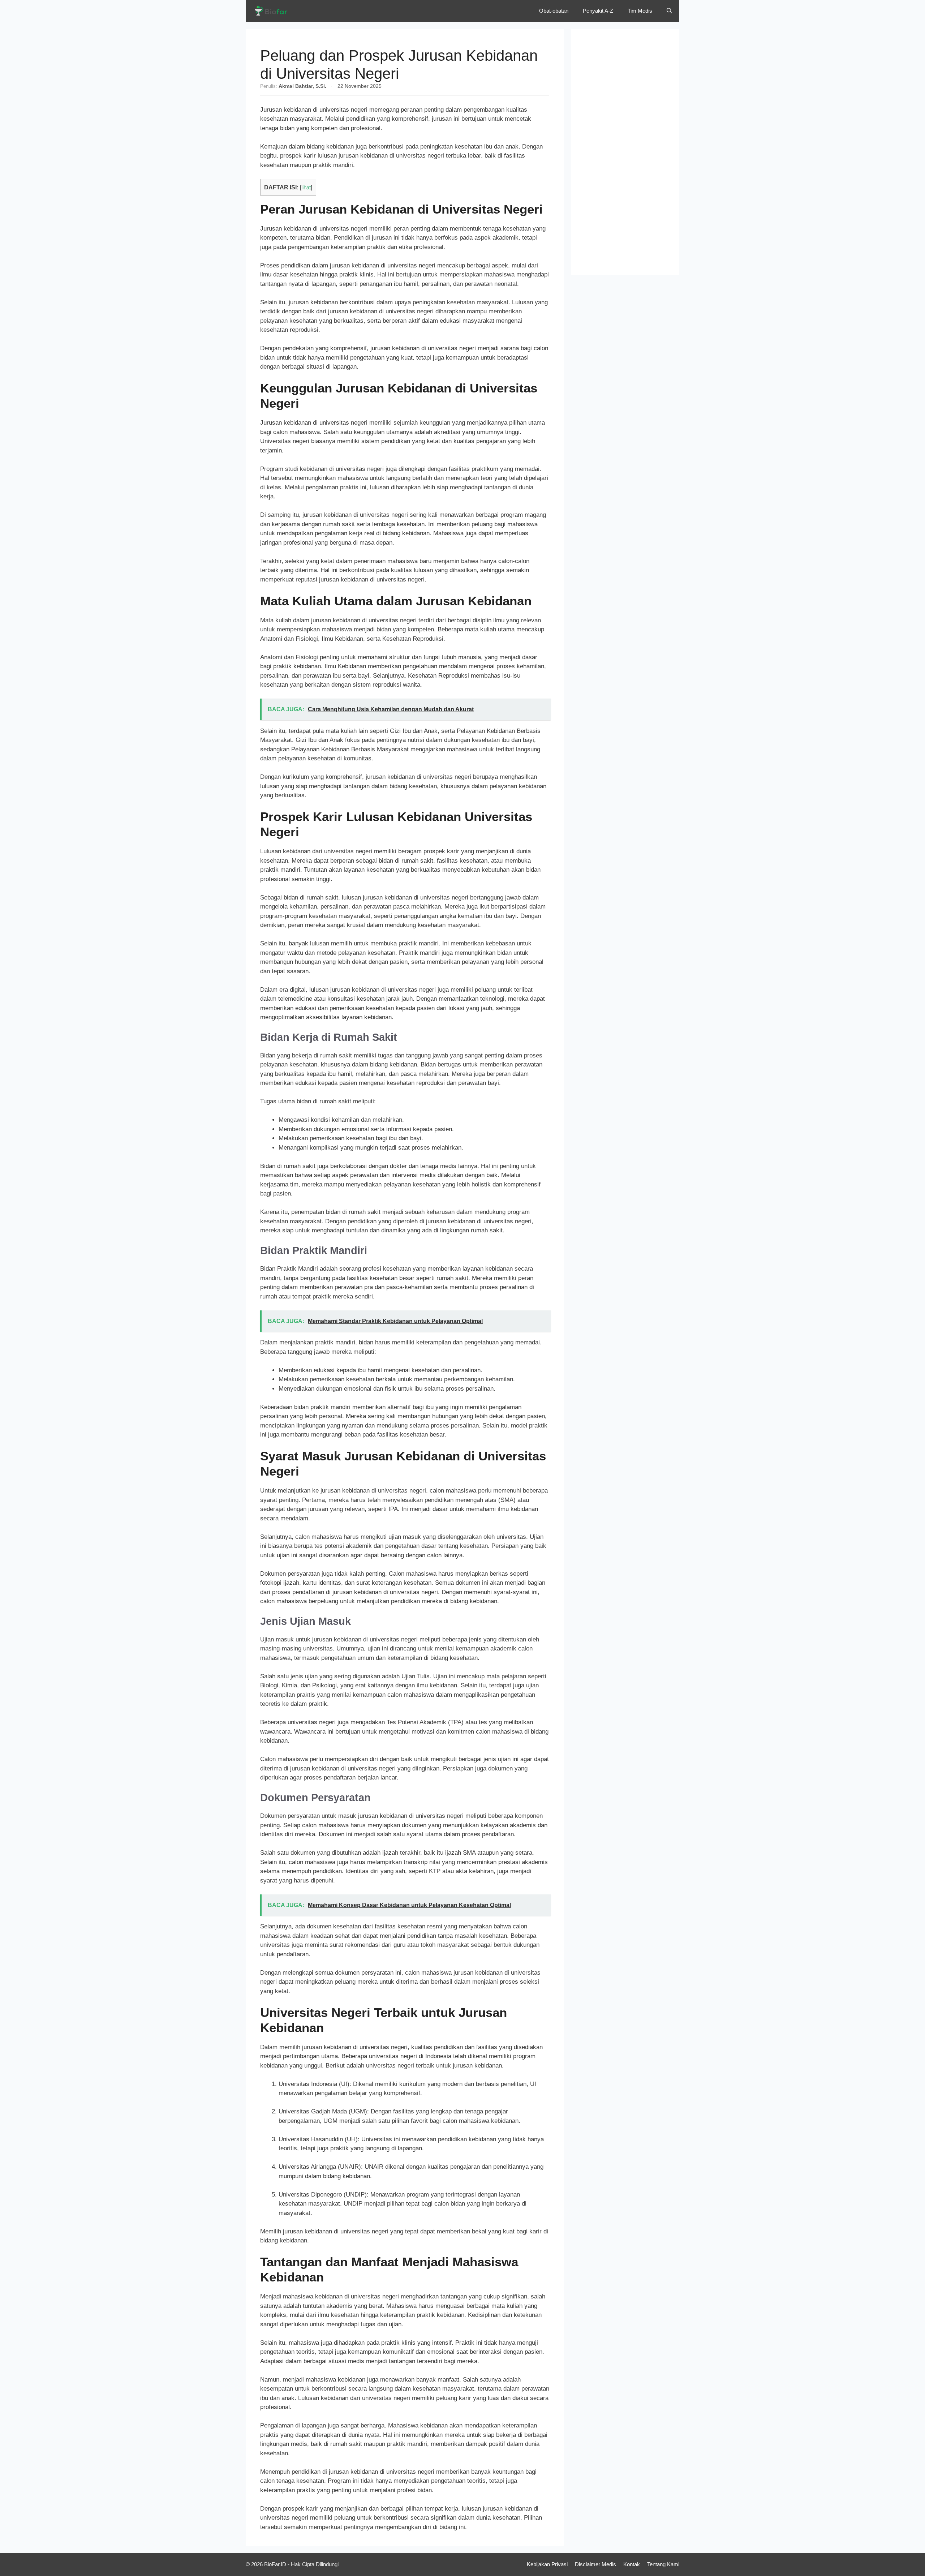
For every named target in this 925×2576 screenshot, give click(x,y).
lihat (306, 188)
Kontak (632, 2564)
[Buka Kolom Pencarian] (669, 11)
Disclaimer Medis (595, 2564)
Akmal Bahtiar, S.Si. (302, 86)
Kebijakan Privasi (547, 2564)
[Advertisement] (625, 152)
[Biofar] (273, 11)
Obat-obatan (554, 11)
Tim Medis (640, 11)
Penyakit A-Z (598, 11)
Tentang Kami (663, 2564)
